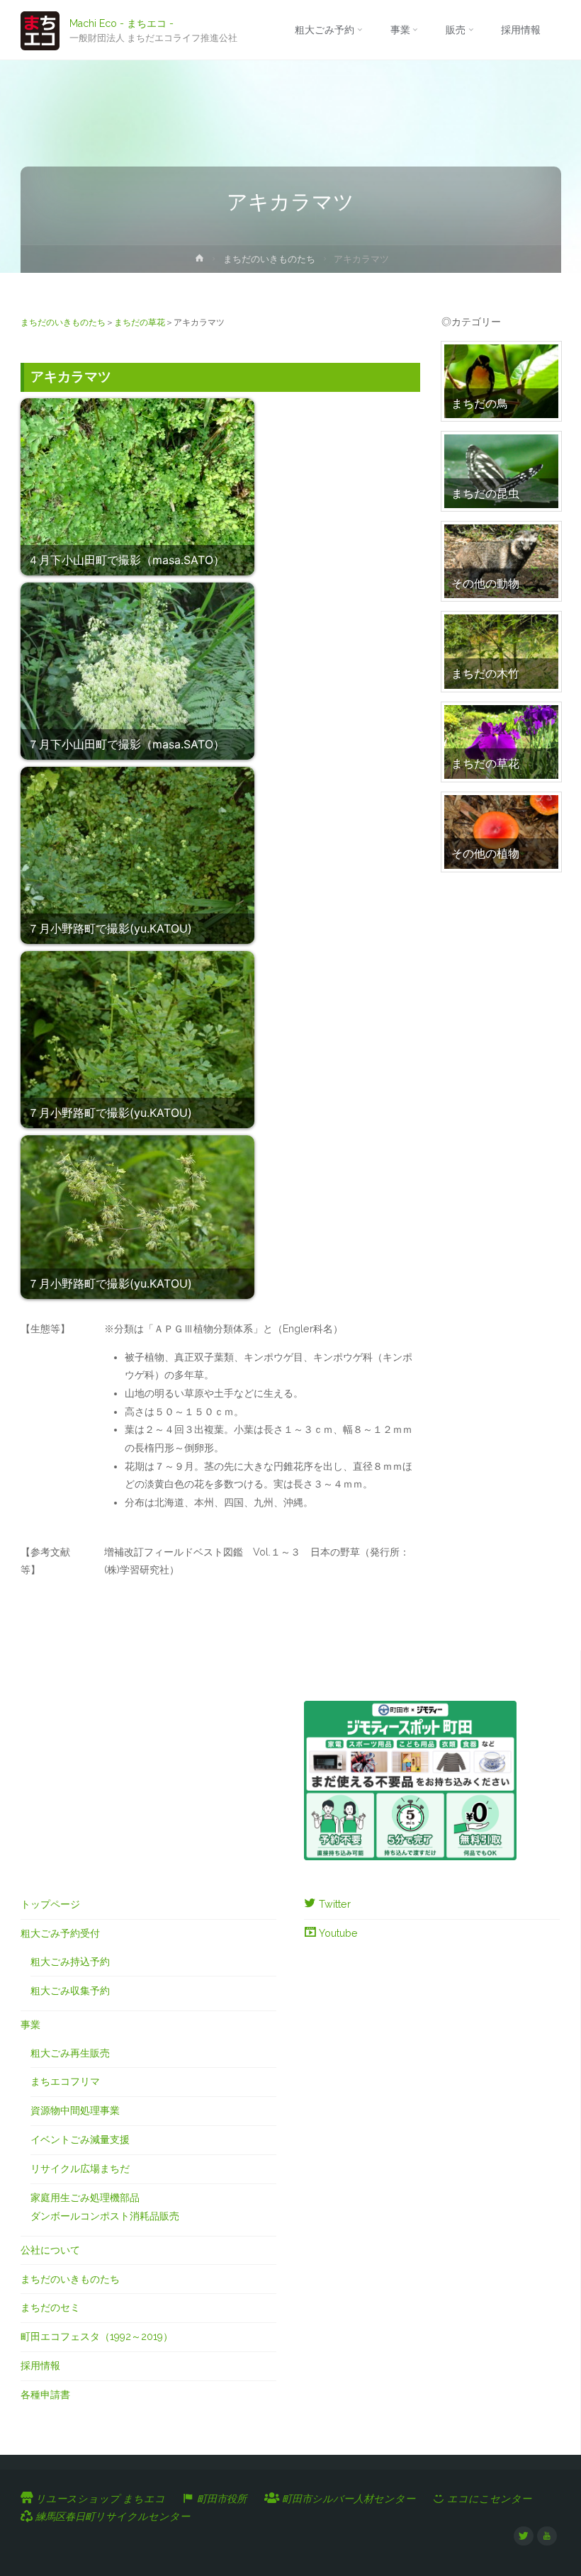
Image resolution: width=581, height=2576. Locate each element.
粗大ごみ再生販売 (70, 2053)
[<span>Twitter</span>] (523, 2536)
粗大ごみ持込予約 (70, 1962)
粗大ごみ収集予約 (70, 1991)
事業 (30, 2025)
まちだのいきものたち (269, 259)
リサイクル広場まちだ (80, 2169)
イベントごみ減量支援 (80, 2139)
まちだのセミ (50, 2307)
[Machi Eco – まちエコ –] (40, 30)
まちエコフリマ (65, 2081)
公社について (50, 2250)
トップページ (50, 1904)
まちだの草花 (140, 322)
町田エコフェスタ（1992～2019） (97, 2336)
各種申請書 (45, 2395)
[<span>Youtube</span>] (547, 2536)
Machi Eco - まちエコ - (122, 23)
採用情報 (40, 2366)
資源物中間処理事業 (75, 2110)
